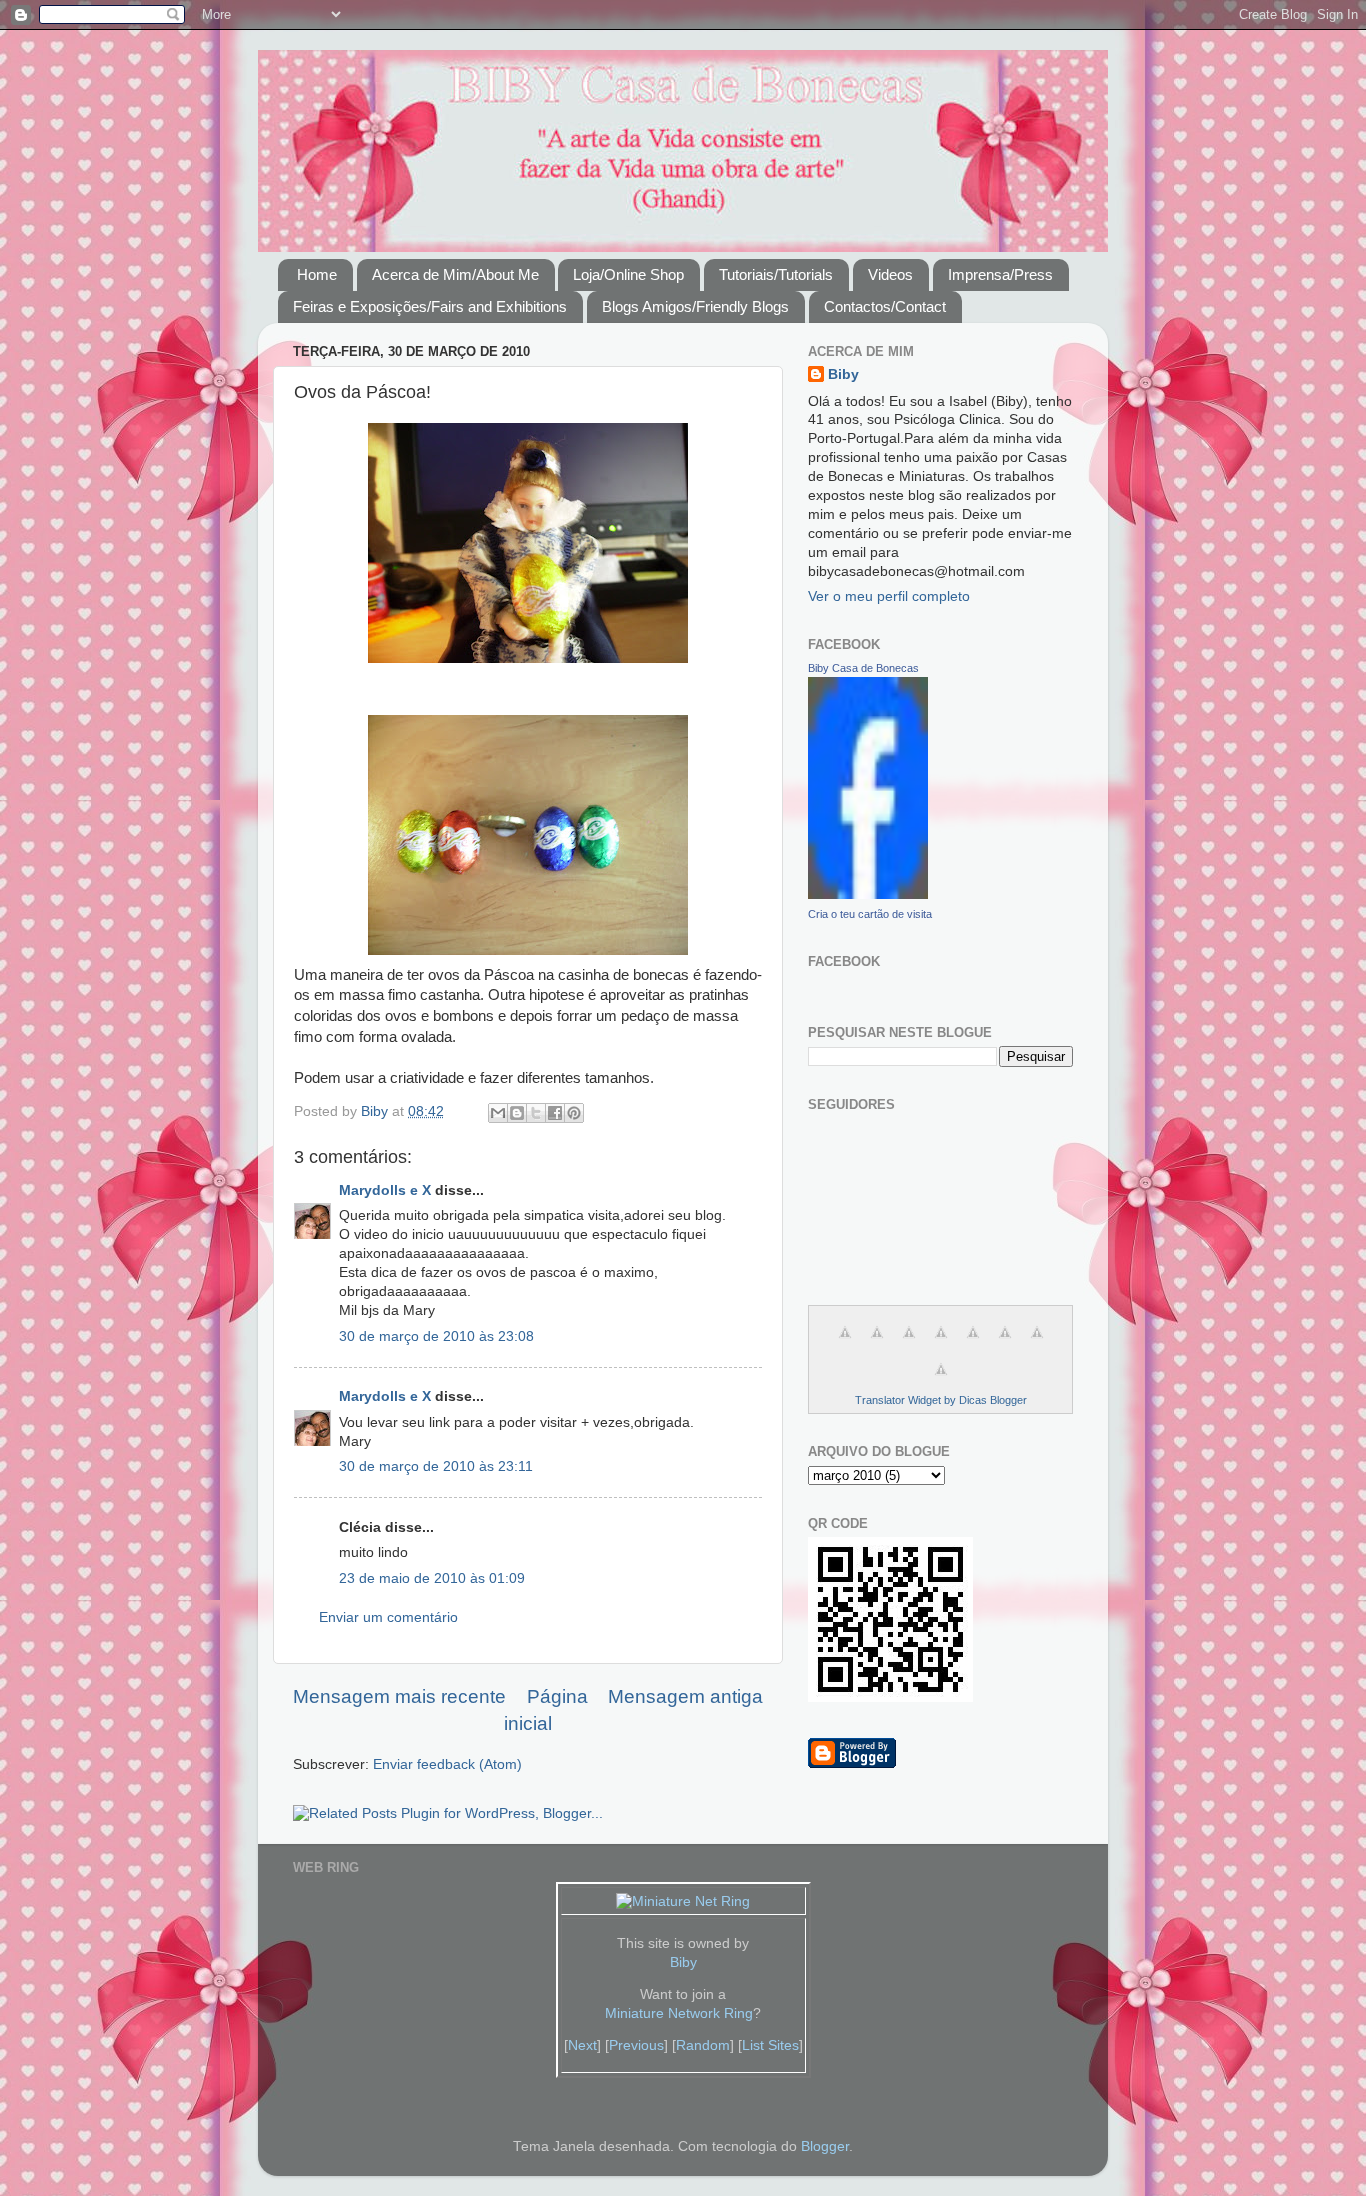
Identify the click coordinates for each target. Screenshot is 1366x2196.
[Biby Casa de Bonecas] (868, 894)
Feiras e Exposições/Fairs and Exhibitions (430, 306)
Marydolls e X (385, 1190)
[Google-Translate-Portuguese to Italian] (941, 1343)
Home (317, 274)
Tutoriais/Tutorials (776, 274)
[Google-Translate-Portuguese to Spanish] (941, 1380)
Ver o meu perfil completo (889, 596)
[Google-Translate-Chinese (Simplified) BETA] (845, 1343)
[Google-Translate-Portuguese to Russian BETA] (1037, 1343)
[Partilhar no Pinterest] (574, 1113)
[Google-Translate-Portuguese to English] (1005, 1343)
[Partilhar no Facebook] (555, 1113)
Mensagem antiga (685, 1696)
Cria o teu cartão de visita (870, 914)
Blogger (825, 2146)
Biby (843, 374)
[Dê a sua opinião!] (517, 1113)
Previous (636, 2045)
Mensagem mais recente (399, 1696)
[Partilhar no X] (536, 1113)
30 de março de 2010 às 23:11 (436, 1466)
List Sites (770, 2045)
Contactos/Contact (885, 306)
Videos (890, 274)
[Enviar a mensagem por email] (498, 1113)
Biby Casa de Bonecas (863, 668)
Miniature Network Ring (679, 2013)
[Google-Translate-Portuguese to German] (909, 1343)
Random (703, 2045)
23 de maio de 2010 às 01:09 (432, 1578)
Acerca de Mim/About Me (455, 274)
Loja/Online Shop (628, 274)
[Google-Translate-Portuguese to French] (877, 1343)
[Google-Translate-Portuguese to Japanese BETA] (973, 1343)
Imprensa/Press (1000, 274)
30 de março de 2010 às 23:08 (436, 1336)
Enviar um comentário (388, 1617)
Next (582, 2045)
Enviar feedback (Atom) (447, 1764)
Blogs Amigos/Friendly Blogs (695, 306)
